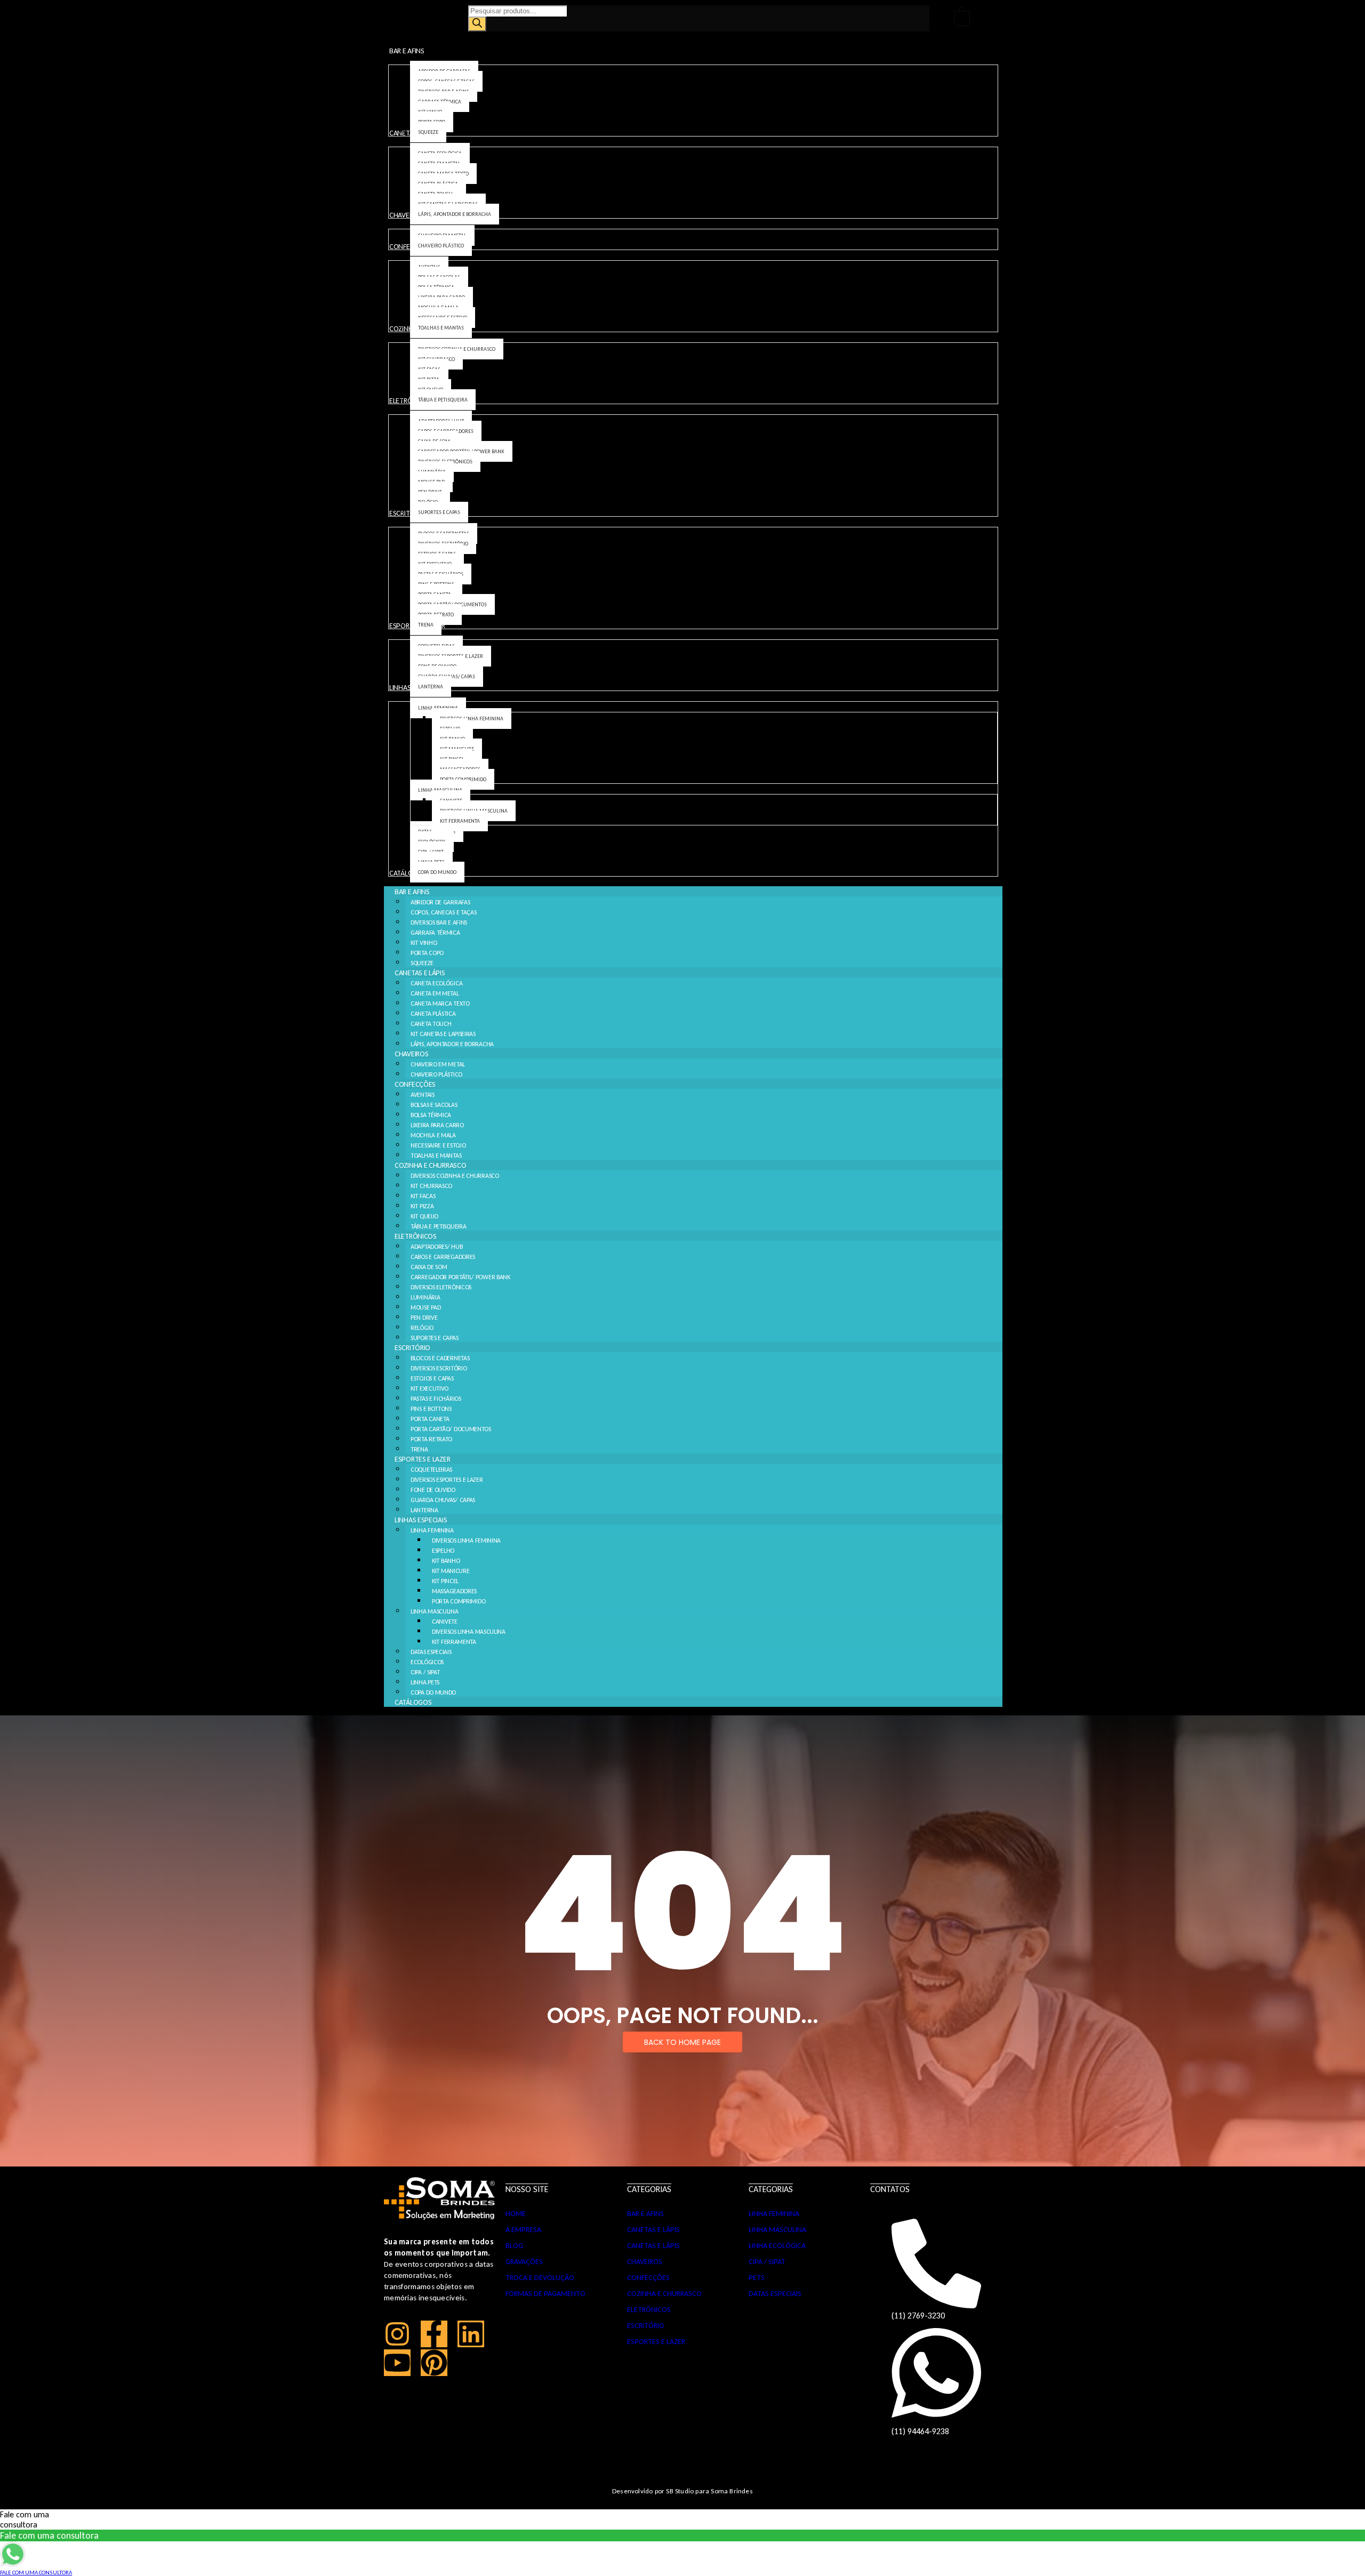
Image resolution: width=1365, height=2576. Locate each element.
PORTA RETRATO (431, 1439)
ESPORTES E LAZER (422, 1459)
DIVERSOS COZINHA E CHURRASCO (455, 1176)
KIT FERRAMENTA (454, 1642)
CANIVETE (445, 1622)
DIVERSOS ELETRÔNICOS (441, 1287)
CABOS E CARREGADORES (443, 1257)
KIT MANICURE (451, 1571)
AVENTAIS (423, 1095)
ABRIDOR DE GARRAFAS (440, 902)
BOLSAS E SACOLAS (434, 1105)
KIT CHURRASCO (431, 1186)
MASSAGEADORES (454, 1591)
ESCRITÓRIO (412, 1348)
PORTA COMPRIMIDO (459, 1601)
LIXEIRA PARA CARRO (437, 1125)
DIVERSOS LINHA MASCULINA (469, 1632)
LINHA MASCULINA (435, 1611)
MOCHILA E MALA (433, 1135)
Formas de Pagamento (545, 2294)
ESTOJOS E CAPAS (432, 1378)
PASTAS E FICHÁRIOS (436, 1399)
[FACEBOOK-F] (434, 2334)
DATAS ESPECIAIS (431, 1652)
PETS (757, 2278)
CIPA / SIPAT (425, 1672)
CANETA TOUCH (431, 1024)
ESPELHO (443, 1551)
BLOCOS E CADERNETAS (440, 1358)
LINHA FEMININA (432, 1530)
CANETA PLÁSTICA (433, 1014)
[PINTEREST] (434, 2363)
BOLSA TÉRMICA (431, 1115)
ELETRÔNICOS (416, 1236)
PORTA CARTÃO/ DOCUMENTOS (451, 1429)
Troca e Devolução (540, 2278)
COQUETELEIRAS (431, 1470)
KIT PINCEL (445, 1581)
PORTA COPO (427, 953)
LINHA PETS (425, 1682)
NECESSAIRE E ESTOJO (438, 1145)
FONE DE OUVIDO (433, 1490)
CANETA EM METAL (435, 993)
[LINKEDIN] (471, 2334)
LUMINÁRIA (425, 1297)
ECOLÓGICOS (427, 1662)
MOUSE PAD (425, 1307)
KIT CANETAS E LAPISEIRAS (443, 1034)
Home (516, 2214)
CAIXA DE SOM (429, 1267)
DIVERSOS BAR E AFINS (439, 922)
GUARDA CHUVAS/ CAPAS (443, 1500)
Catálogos (413, 1702)
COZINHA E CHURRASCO (430, 1165)
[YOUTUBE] (397, 2363)
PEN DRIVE (424, 1318)
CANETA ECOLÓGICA (436, 983)
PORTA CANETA (430, 1419)
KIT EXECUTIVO (429, 1389)
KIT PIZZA (422, 1206)
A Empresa (523, 2230)
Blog (514, 2246)
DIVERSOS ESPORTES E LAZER (447, 1480)
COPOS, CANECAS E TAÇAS (443, 912)
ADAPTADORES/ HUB (436, 1247)
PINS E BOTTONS (431, 1409)
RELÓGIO (422, 1328)
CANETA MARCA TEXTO (440, 1004)
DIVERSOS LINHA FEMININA (466, 1540)
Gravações (524, 2262)
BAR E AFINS (412, 892)
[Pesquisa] (477, 24)
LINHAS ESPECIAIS (421, 1520)
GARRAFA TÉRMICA (435, 933)
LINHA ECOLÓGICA (777, 2246)
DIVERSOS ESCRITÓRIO (439, 1368)
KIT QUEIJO (424, 1216)
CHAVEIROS (411, 1054)
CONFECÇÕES (415, 1084)
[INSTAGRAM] (397, 2334)
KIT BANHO (446, 1561)
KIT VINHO (424, 943)
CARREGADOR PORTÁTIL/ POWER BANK (460, 1277)
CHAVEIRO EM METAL (438, 1064)
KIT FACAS (423, 1196)
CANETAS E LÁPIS (420, 973)
